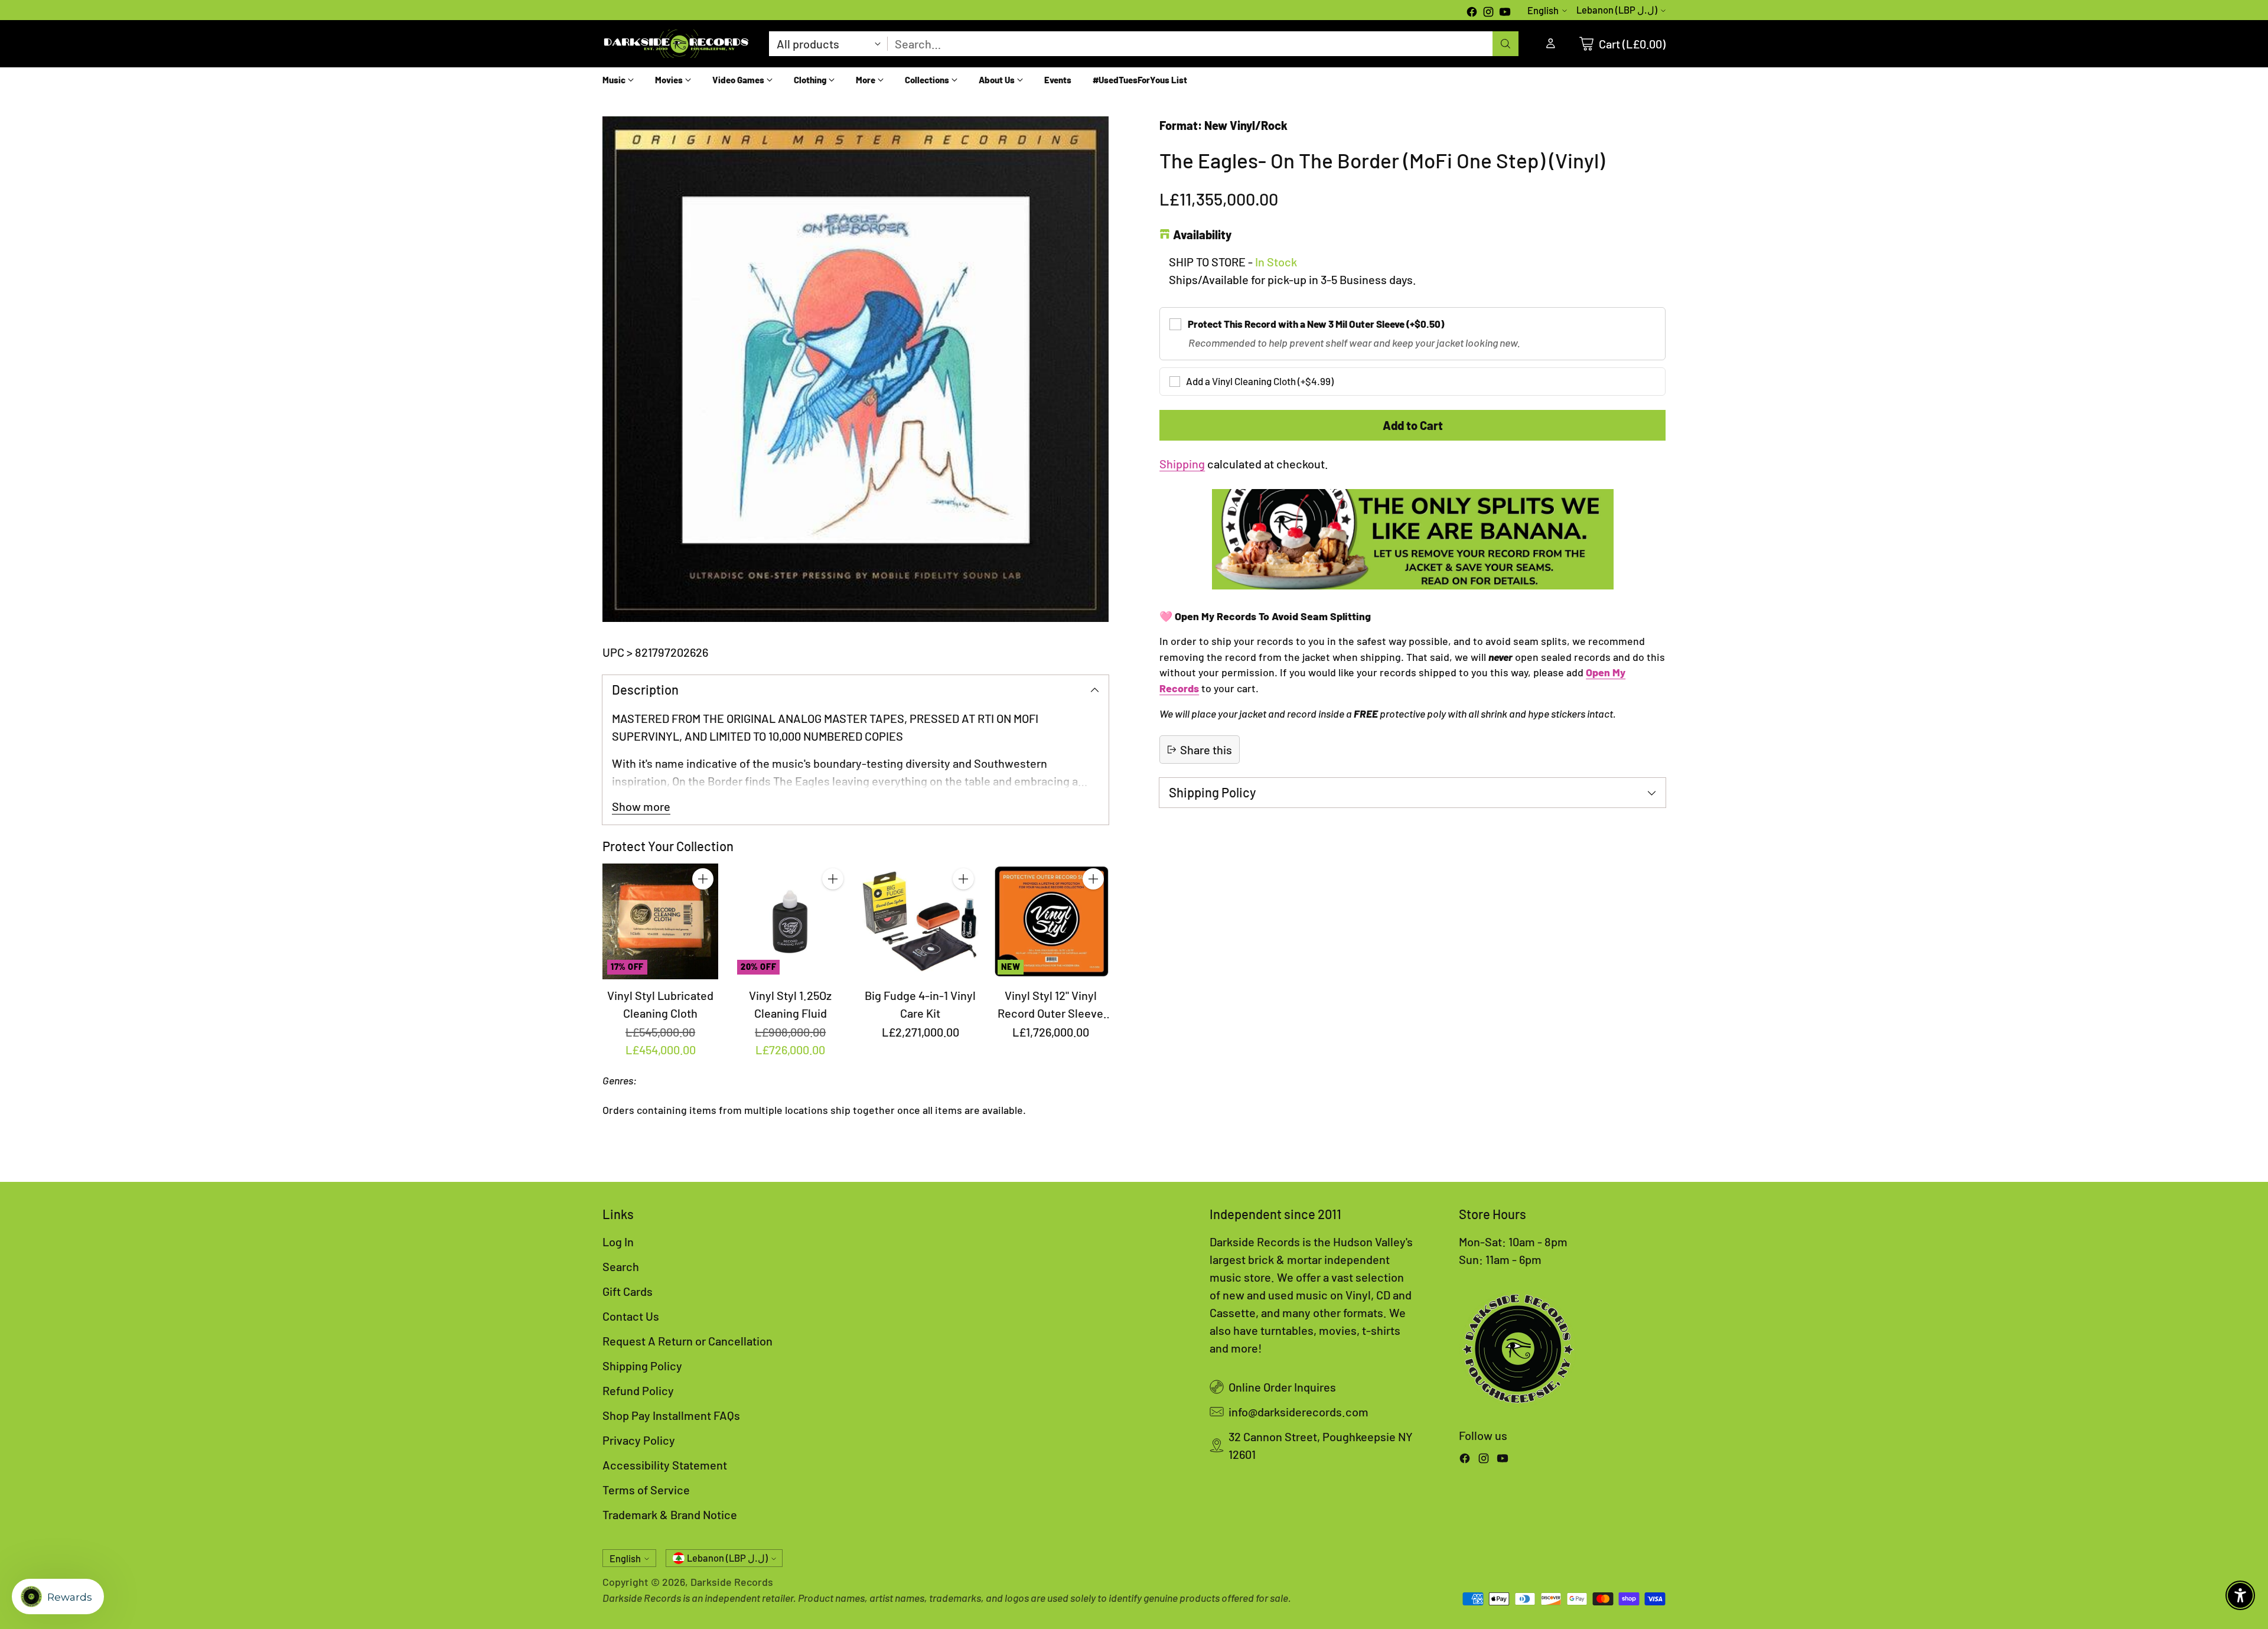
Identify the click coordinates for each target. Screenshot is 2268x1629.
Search (621, 1266)
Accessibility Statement (665, 1465)
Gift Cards (628, 1291)
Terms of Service (646, 1490)
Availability (1202, 234)
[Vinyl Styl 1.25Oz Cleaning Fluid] (790, 921)
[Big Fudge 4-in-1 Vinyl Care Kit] (920, 921)
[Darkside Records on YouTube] (1505, 13)
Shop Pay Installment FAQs (671, 1415)
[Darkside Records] (676, 44)
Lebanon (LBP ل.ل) (1617, 10)
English (1543, 10)
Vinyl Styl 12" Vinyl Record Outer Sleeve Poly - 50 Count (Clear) (1051, 1013)
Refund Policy (638, 1390)
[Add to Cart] (703, 879)
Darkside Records (732, 1582)
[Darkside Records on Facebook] (1472, 13)
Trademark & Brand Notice (670, 1514)
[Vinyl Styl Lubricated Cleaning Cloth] (660, 921)
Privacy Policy (639, 1440)
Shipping (1182, 464)
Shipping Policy (642, 1366)
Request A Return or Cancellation (687, 1341)
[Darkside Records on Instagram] (1488, 13)
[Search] (1506, 44)
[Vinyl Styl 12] (1051, 921)
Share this (1206, 750)
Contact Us (631, 1316)
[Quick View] (703, 905)
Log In (618, 1242)
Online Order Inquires (1282, 1387)
